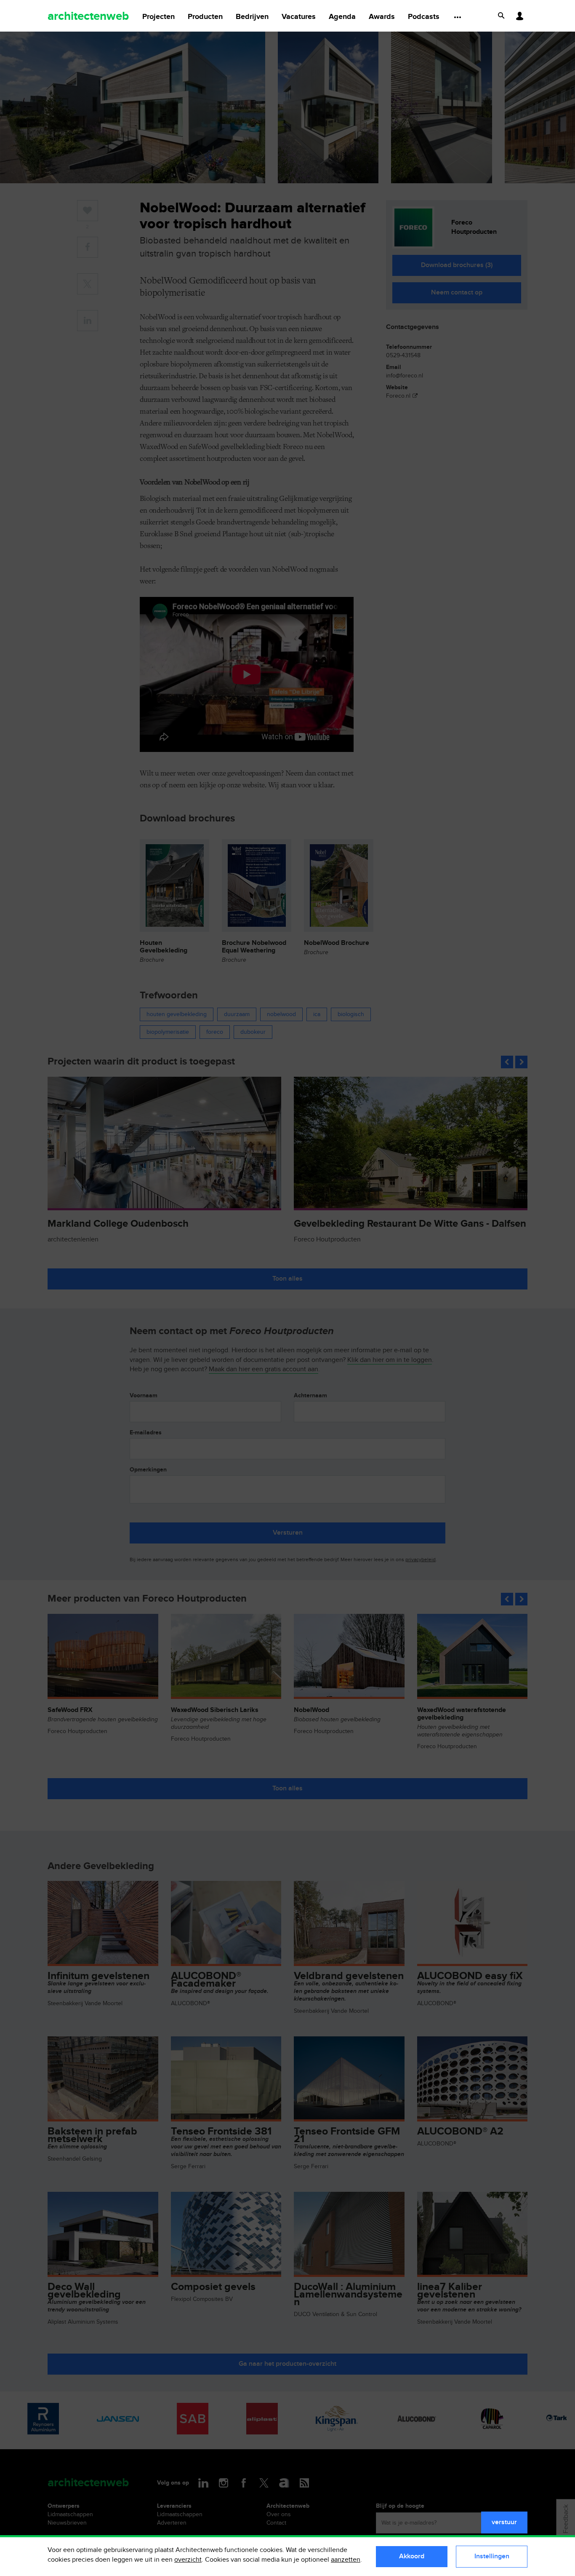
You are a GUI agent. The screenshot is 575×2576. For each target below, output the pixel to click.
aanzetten (346, 2560)
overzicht (188, 2560)
